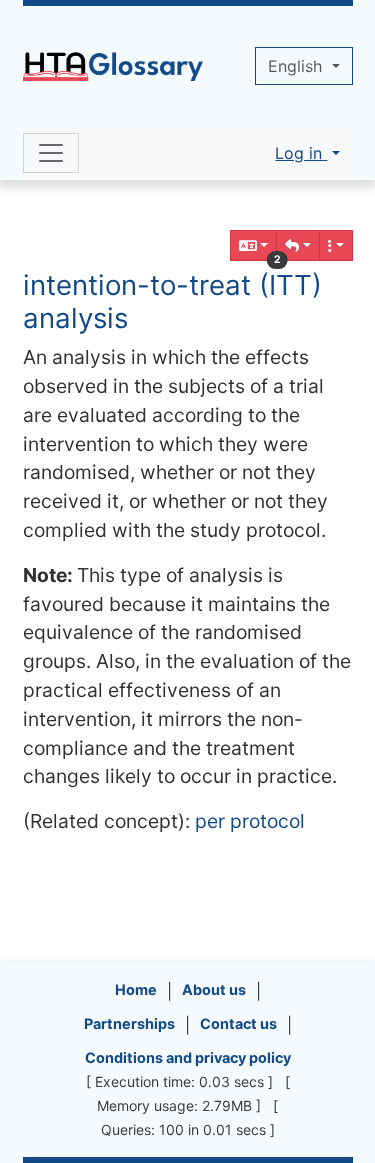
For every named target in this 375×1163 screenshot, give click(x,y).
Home (136, 989)
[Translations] (254, 245)
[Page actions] (336, 245)
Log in (301, 153)
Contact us (238, 1023)
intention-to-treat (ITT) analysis (172, 301)
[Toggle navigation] (51, 153)
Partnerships (129, 1023)
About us (214, 989)
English (297, 66)
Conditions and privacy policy (188, 1057)
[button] (298, 245)
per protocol (250, 821)
